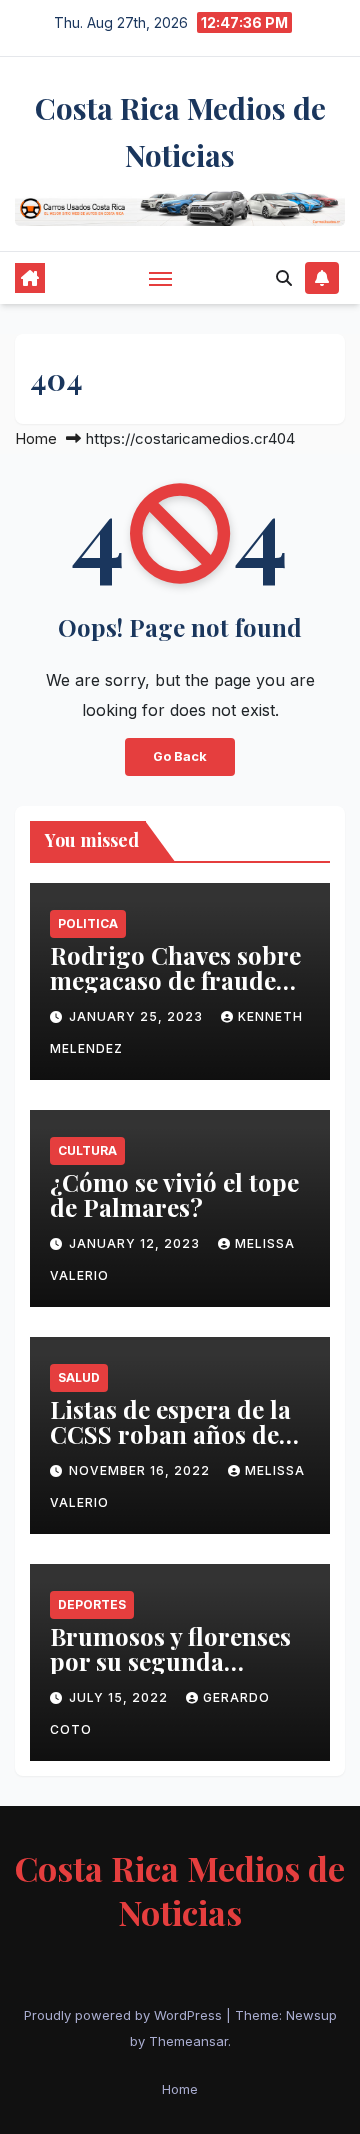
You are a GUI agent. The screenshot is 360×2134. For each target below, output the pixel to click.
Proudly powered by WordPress (125, 2015)
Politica (88, 923)
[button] (284, 278)
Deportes (92, 1604)
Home (36, 438)
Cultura (87, 1150)
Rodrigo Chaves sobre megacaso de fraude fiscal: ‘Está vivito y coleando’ (175, 992)
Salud (79, 1377)
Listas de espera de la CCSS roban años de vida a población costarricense (170, 1446)
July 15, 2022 (120, 1697)
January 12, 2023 (136, 1243)
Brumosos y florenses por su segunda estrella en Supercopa (173, 1661)
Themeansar (188, 2041)
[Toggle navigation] (161, 278)
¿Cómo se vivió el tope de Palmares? (174, 1194)
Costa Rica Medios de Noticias (180, 1890)
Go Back (180, 756)
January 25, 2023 (138, 1016)
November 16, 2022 (141, 1470)
